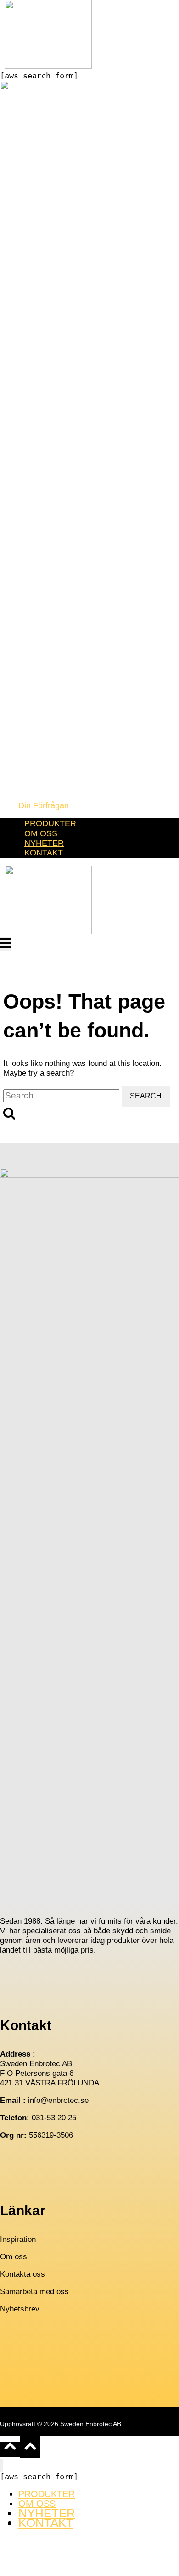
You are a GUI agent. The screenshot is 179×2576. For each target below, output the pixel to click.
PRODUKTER (50, 823)
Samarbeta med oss (34, 2292)
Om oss (14, 2257)
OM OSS (41, 833)
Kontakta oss (22, 2274)
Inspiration (18, 2239)
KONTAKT (44, 853)
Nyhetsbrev (20, 2309)
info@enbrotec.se (58, 2100)
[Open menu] (6, 944)
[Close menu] (2, 2465)
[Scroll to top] (10, 2450)
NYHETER (44, 843)
